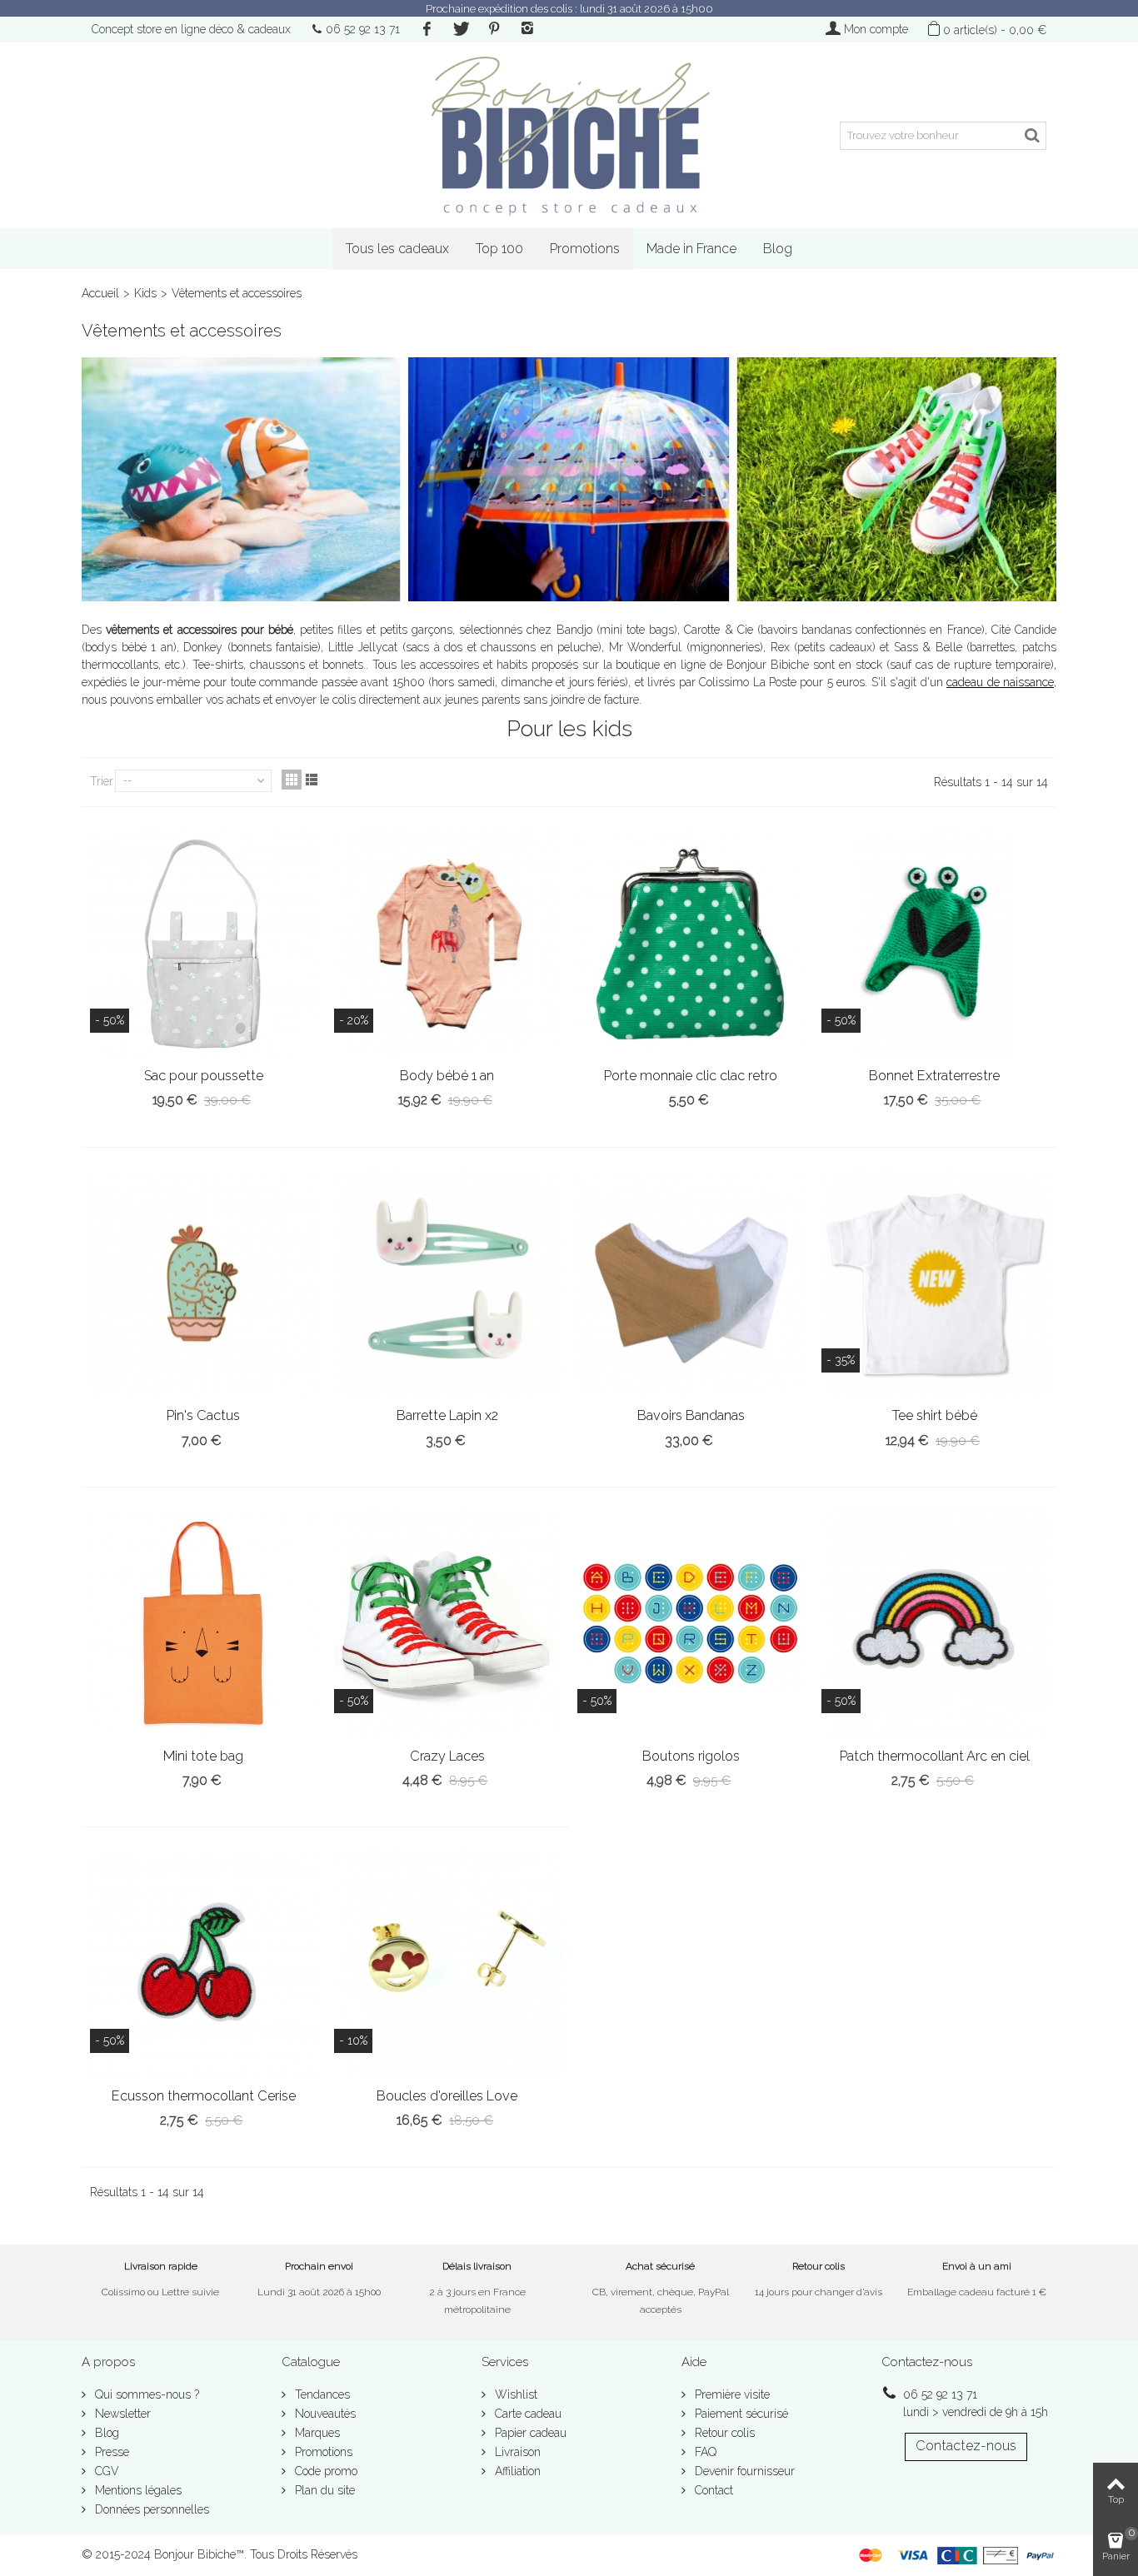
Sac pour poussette (204, 1076)
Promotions (585, 249)
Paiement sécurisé (740, 2414)
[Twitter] (460, 29)
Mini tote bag (203, 1756)
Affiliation (516, 2471)
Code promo (324, 2471)
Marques (316, 2433)
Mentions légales (137, 2490)
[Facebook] (427, 29)
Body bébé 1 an (447, 1076)
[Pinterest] (494, 29)
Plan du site (323, 2490)
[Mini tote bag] (204, 1624)
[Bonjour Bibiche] (569, 135)
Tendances (321, 2394)
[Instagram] (527, 29)
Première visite (731, 2394)
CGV (105, 2471)
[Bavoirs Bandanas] (691, 1285)
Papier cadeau (529, 2433)
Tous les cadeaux (397, 249)
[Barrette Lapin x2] (448, 1285)
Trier (102, 781)
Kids (145, 293)
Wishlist (514, 2394)
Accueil (100, 293)
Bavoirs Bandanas (691, 1415)
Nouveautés (324, 2414)
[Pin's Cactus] (204, 1285)
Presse (110, 2452)
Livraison (516, 2452)
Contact (712, 2490)
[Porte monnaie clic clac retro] (691, 944)
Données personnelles (150, 2509)
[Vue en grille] (292, 780)
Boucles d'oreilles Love (447, 2096)
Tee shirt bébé (935, 1415)
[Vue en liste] (312, 780)
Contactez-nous (966, 2446)
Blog (778, 249)
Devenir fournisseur (743, 2471)
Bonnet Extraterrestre (934, 1076)
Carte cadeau (527, 2414)
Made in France (691, 249)
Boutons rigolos (691, 1756)
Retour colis (723, 2433)
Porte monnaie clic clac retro (691, 1076)
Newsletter (121, 2414)
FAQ (704, 2452)
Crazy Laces (447, 1756)
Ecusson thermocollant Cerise (204, 2096)
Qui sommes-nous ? (145, 2394)
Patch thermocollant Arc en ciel (935, 1756)
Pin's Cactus (203, 1415)
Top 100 (499, 249)
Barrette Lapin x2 (447, 1415)
